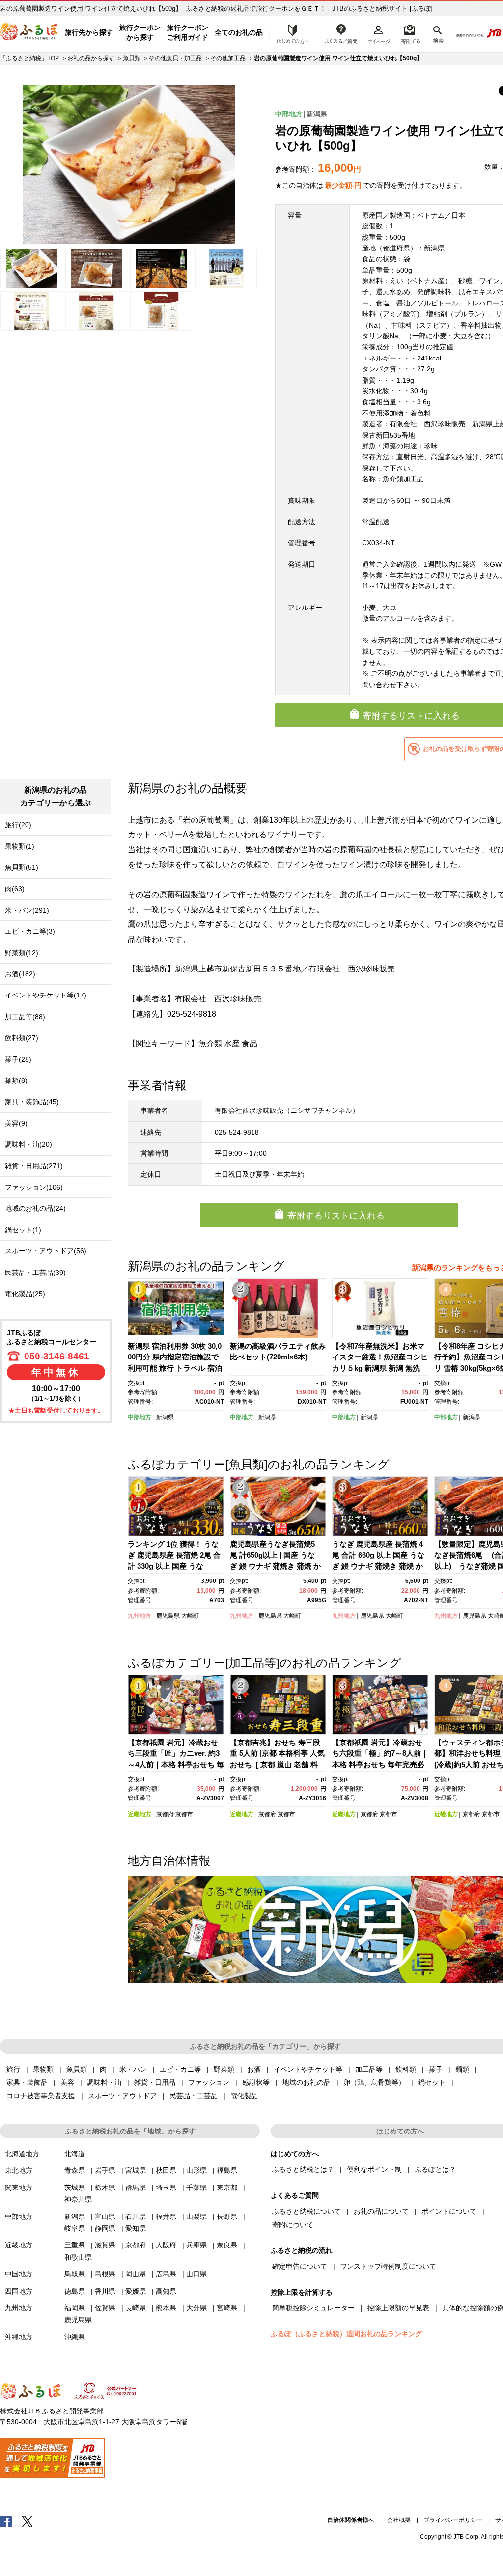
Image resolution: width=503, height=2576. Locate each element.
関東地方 (19, 2188)
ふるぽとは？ (435, 2169)
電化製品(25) (25, 1294)
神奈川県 (78, 2199)
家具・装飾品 (27, 2082)
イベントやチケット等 (308, 2069)
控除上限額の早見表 (398, 2308)
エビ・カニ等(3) (30, 931)
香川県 (105, 2291)
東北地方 (19, 2170)
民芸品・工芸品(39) (35, 1273)
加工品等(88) (25, 1017)
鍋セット (432, 2082)
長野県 (227, 2216)
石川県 (136, 2216)
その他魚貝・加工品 (175, 58)
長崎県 (136, 2308)
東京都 (227, 2188)
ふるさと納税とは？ (303, 2169)
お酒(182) (20, 974)
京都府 (165, 1814)
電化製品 (244, 2096)
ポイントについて (449, 2211)
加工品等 (369, 2069)
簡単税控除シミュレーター (313, 2308)
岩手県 (105, 2170)
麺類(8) (16, 1080)
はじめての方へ (290, 33)
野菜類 (224, 2069)
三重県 (75, 2245)
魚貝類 (132, 58)
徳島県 (75, 2291)
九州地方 (140, 1616)
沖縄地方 (19, 2337)
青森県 (75, 2170)
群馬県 (136, 2188)
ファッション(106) (34, 1187)
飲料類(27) (22, 1038)
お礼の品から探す (91, 58)
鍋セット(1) (23, 1230)
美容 (67, 2082)
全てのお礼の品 (239, 32)
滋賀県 (105, 2245)
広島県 (166, 2274)
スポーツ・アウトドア (122, 2096)
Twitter (28, 2521)
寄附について (293, 2225)
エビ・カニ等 (180, 2069)
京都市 (184, 1814)
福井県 (166, 2216)
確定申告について (300, 2266)
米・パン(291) (27, 910)
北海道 (75, 2154)
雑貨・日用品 (155, 2082)
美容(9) (16, 1123)
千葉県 (196, 2188)
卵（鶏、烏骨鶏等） (374, 2082)
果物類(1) (20, 846)
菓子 (436, 2069)
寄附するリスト (410, 33)
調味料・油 (104, 2082)
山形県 (196, 2170)
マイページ (379, 33)
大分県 (196, 2308)
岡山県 (136, 2274)
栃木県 (105, 2188)
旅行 (13, 2069)
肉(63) (15, 889)
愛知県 (136, 2228)
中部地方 (289, 114)
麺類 (462, 2069)
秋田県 (166, 2170)
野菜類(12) (22, 953)
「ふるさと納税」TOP (29, 58)
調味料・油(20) (28, 1144)
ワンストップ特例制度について (388, 2266)
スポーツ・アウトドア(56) (46, 1251)
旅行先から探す (89, 32)
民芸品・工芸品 (194, 2096)
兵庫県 (196, 2245)
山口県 (196, 2274)
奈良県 (227, 2245)
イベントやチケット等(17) (46, 995)
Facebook (6, 2521)
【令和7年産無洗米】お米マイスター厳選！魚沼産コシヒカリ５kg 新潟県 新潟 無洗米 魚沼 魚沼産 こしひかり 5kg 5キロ (380, 1368)
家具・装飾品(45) (32, 1102)
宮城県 (136, 2170)
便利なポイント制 (374, 2169)
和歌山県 (78, 2257)
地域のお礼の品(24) (35, 1208)
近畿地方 (140, 1814)
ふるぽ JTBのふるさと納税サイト (29, 33)
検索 (437, 33)
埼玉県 (166, 2188)
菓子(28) (18, 1059)
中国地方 (19, 2274)
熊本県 (166, 2308)
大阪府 (166, 2245)
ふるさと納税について (307, 2211)
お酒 (254, 2069)
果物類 (43, 2069)
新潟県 (317, 114)
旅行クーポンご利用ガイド (188, 32)
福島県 (227, 2170)
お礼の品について (381, 2211)
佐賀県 (105, 2308)
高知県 (166, 2291)
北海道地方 (22, 2154)
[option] (129, 165)
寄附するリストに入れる (336, 1216)
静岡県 (105, 2228)
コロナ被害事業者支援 (41, 2096)
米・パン (133, 2069)
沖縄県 (75, 2337)
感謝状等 (256, 2082)
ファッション (209, 2082)
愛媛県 (136, 2291)
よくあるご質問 (341, 33)
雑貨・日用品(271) (34, 1166)
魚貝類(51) (22, 867)
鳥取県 (75, 2274)
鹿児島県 (168, 1616)
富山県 (105, 2216)
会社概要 (399, 2520)
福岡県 (75, 2308)
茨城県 (75, 2188)
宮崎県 (227, 2308)
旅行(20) (18, 825)
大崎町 (190, 1616)
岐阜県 (75, 2228)
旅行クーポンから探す (140, 32)
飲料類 (406, 2069)
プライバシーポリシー (453, 2520)
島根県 (105, 2274)
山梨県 (196, 2216)
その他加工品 (228, 58)
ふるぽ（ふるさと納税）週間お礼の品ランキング (346, 2334)
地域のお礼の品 (307, 2082)
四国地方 (19, 2291)
